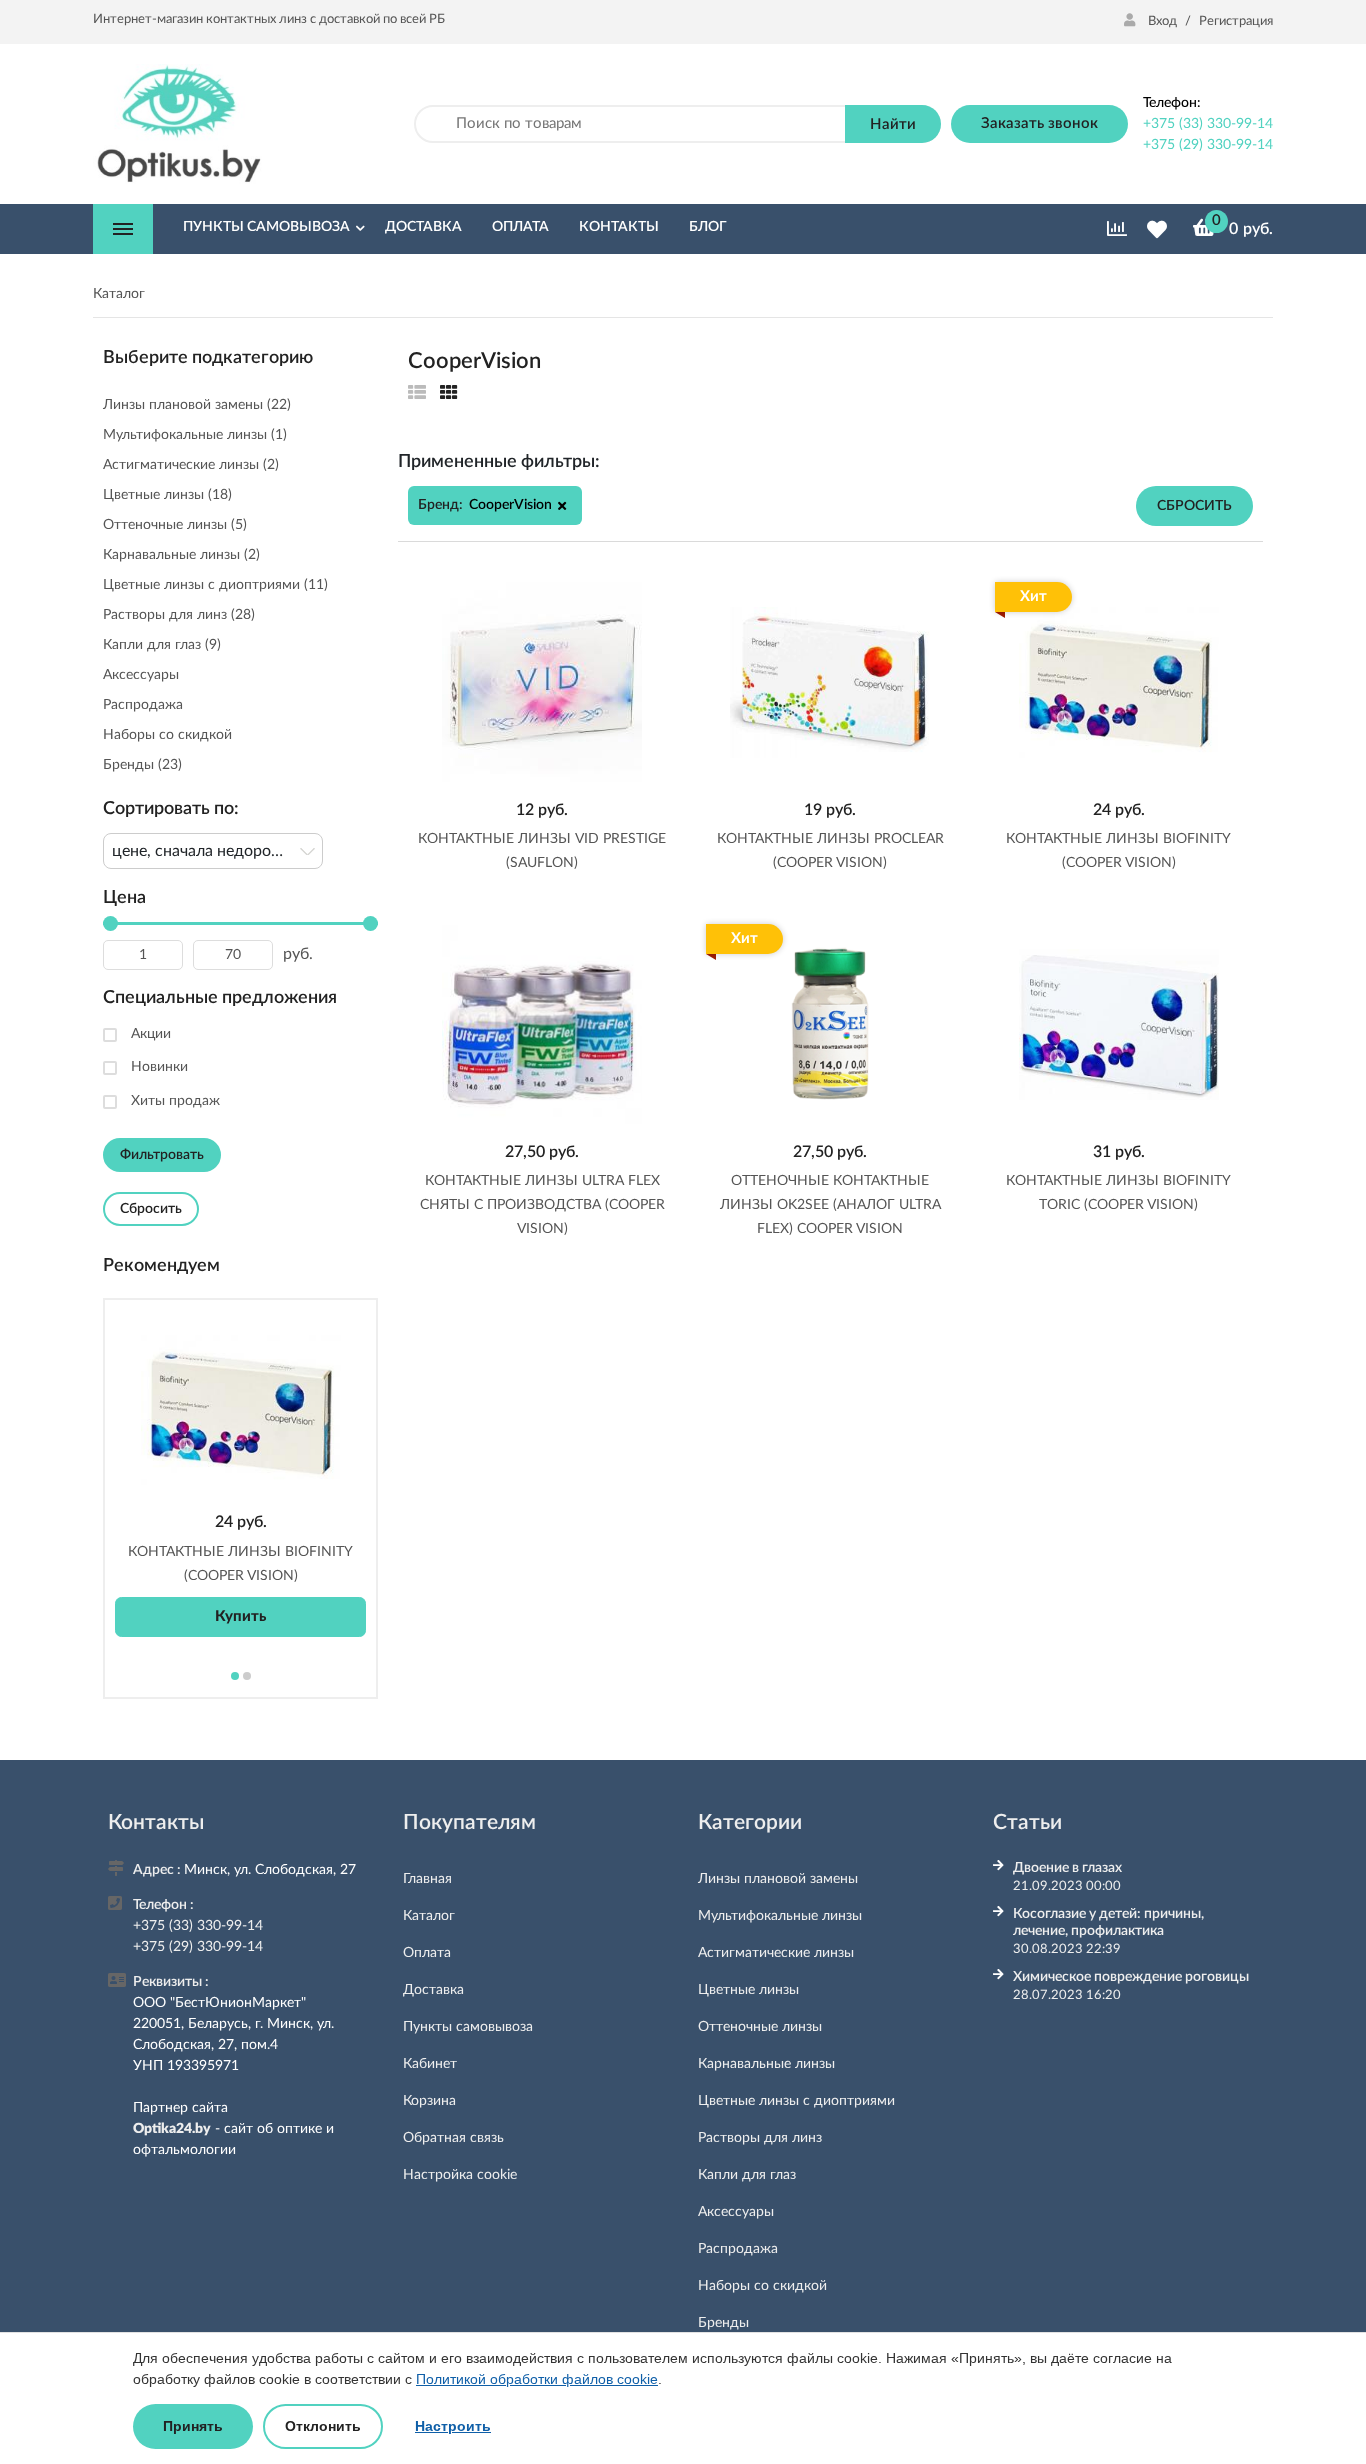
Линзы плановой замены (778, 1879)
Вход (1162, 21)
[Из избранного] (417, 393)
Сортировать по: (171, 809)
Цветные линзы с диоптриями (796, 2101)
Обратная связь (453, 2138)
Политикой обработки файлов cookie (537, 2379)
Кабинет (430, 2064)
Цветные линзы (748, 1990)
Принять (193, 2426)
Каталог (429, 1916)
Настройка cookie (460, 2175)
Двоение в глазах (1067, 1868)
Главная (427, 1879)
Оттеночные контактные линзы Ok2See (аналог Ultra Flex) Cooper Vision (830, 1205)
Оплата (427, 1953)
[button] (562, 506)
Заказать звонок (1039, 123)
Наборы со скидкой (762, 2286)
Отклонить (323, 2426)
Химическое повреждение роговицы (1131, 1977)
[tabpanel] (240, 1474)
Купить (240, 1616)
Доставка (433, 1990)
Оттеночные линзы (760, 2027)
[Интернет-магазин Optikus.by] (178, 123)
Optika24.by (172, 2129)
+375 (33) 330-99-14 (1208, 124)
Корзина (429, 2101)
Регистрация (1236, 21)
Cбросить (1194, 506)
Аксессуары (736, 2212)
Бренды (723, 2323)
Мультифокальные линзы (780, 1916)
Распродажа (738, 2249)
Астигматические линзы (776, 1953)
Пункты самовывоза (468, 2027)
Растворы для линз (760, 2138)
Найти (893, 124)
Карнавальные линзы (766, 2064)
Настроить (453, 2426)
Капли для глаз (747, 2175)
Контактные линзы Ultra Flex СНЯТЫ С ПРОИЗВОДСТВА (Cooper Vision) (542, 1205)
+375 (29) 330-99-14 (1208, 145)
